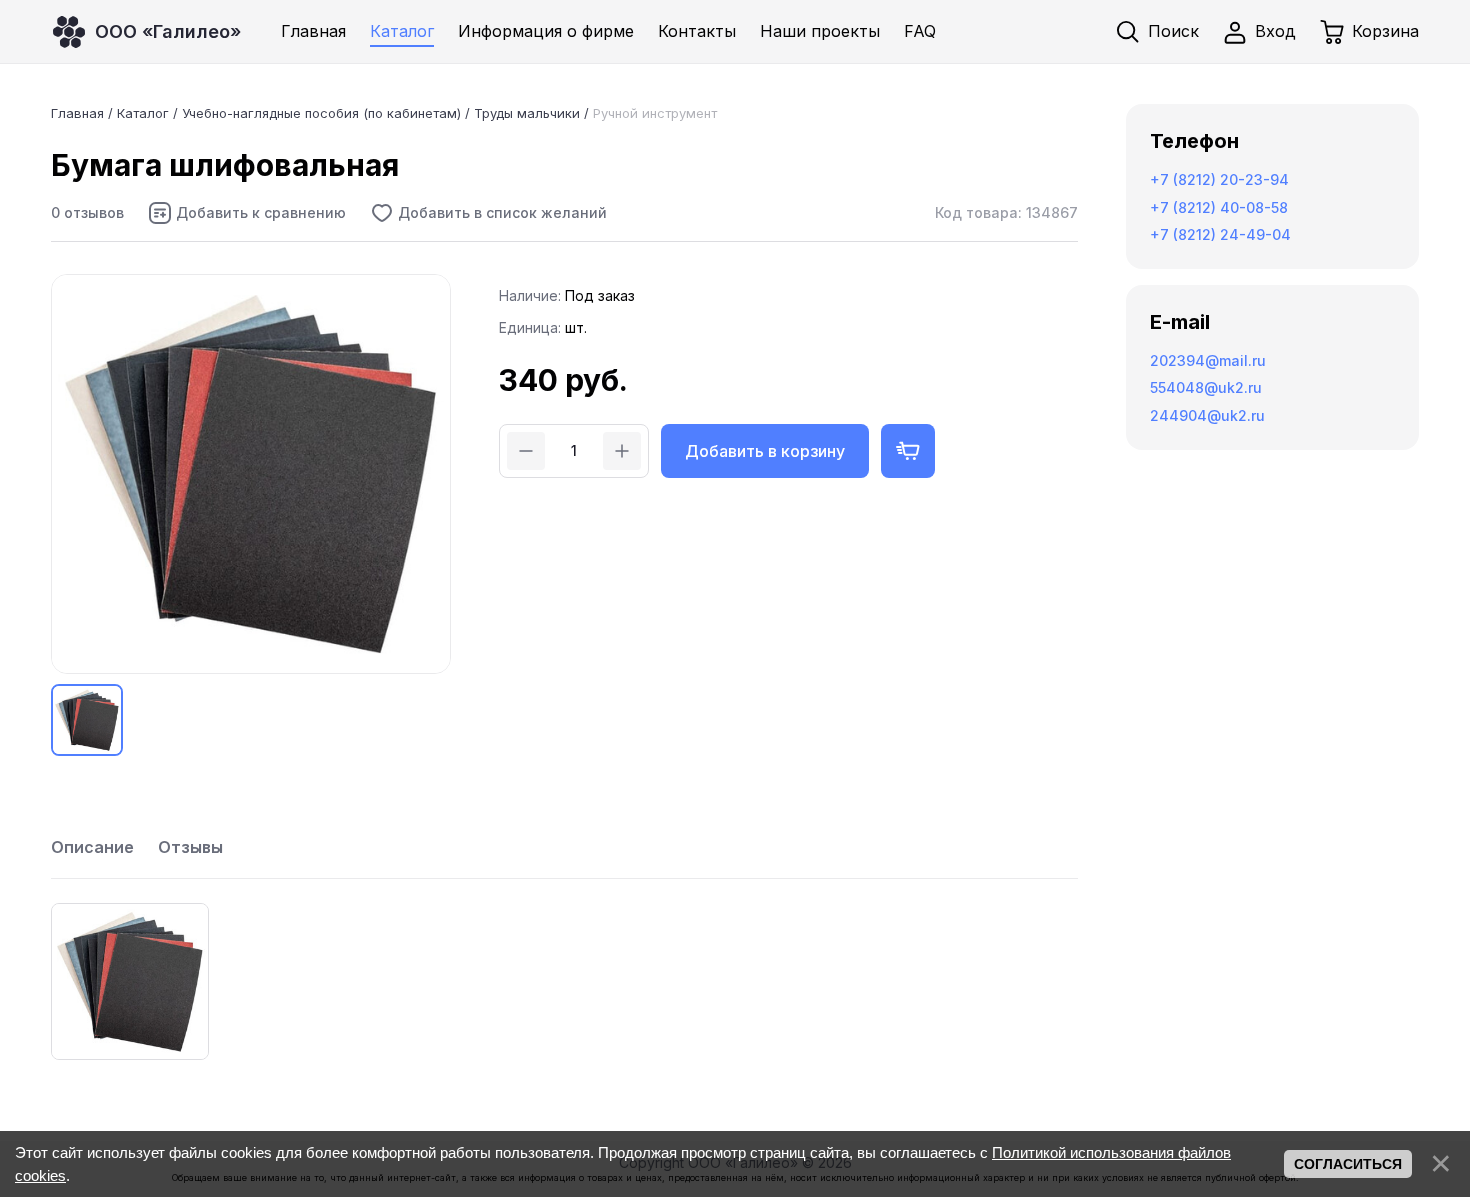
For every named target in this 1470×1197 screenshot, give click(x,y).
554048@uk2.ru (1206, 387)
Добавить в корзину (765, 451)
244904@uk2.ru (1207, 415)
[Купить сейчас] (908, 451)
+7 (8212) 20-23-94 (1219, 179)
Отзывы (190, 847)
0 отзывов (87, 212)
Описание (92, 847)
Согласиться (1348, 1164)
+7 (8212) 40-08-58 (1219, 207)
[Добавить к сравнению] (247, 213)
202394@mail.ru (1208, 360)
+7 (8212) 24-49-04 (1220, 234)
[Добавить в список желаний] (488, 213)
